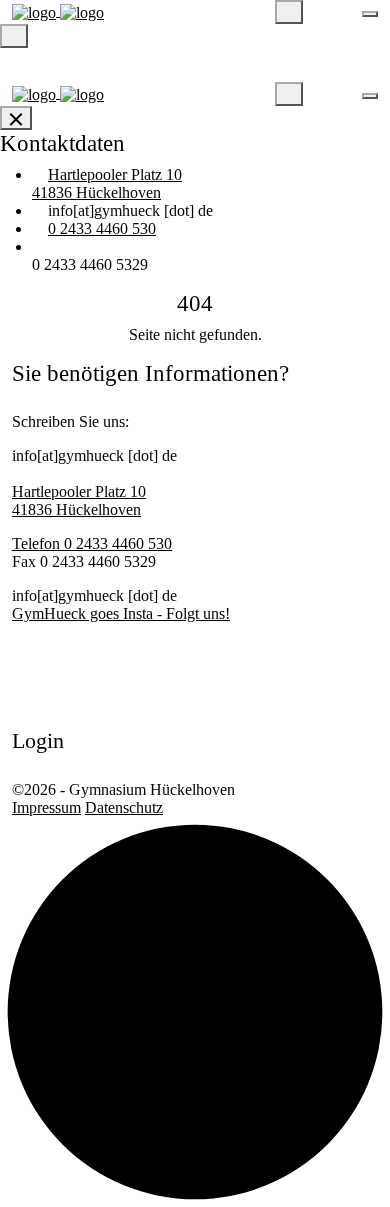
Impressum (46, 807)
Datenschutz (124, 807)
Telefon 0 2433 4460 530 (92, 543)
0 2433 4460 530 (102, 228)
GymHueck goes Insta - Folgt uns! (121, 613)
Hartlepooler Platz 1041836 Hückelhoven (107, 183)
